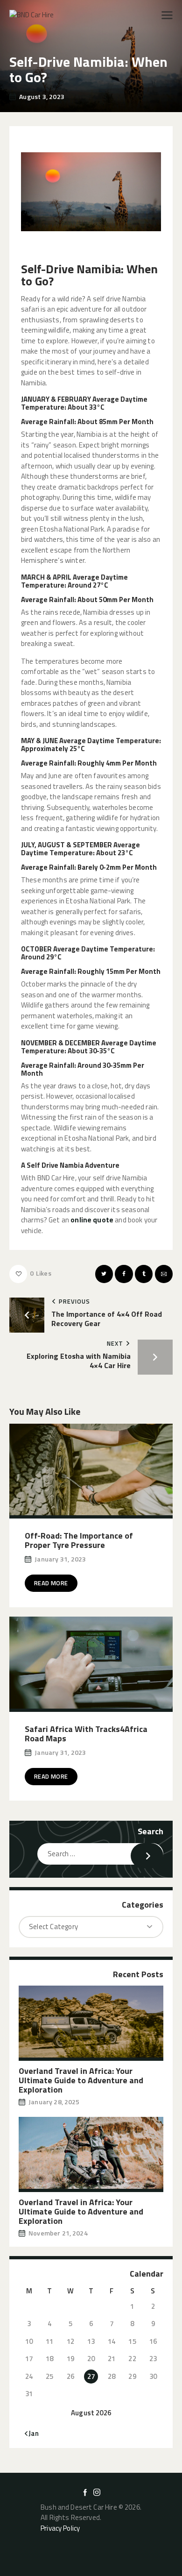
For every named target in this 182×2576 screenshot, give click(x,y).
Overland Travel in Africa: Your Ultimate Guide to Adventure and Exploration (81, 2080)
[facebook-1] (85, 2492)
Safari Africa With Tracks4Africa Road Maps (86, 1734)
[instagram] (97, 2492)
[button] (167, 15)
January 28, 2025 (54, 2102)
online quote (92, 1220)
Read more (51, 1583)
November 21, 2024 (58, 2233)
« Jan (31, 2433)
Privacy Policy (60, 2528)
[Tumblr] (144, 1274)
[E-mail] (164, 1274)
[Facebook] (124, 1274)
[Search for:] (100, 1854)
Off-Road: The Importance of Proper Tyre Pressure (79, 1540)
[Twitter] (104, 1274)
